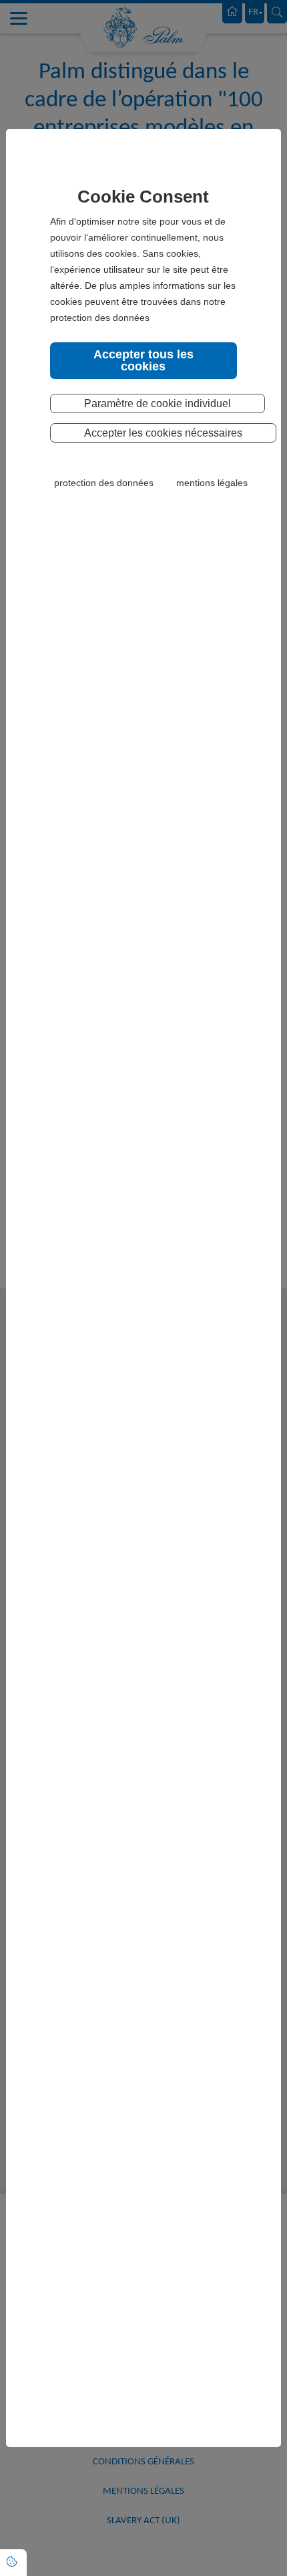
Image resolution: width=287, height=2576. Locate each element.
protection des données (104, 483)
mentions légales (212, 483)
